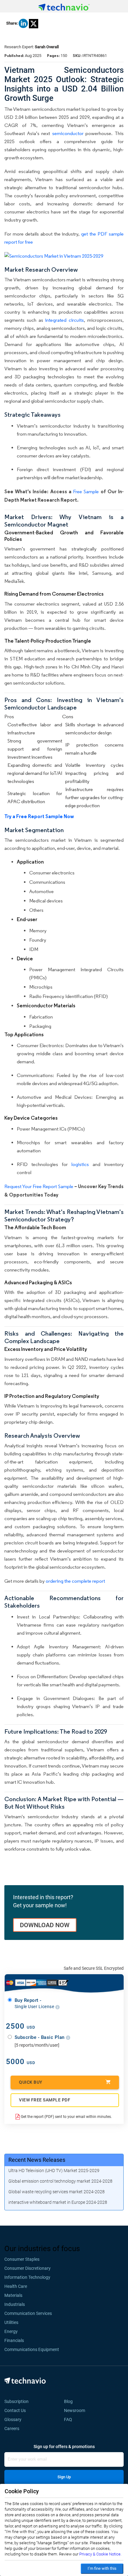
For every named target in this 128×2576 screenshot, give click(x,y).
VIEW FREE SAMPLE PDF (45, 2100)
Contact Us (15, 2410)
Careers (12, 2428)
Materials (13, 2295)
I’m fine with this (102, 2568)
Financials (14, 2340)
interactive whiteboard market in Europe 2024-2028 (58, 2202)
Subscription (16, 2401)
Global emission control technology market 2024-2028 (60, 2181)
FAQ (70, 2419)
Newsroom (76, 2410)
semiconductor (68, 133)
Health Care (16, 2286)
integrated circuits (64, 320)
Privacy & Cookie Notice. (100, 2554)
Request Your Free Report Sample (39, 1186)
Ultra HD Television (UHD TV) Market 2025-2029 (54, 2171)
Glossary (13, 2419)
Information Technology (27, 2277)
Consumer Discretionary (27, 2268)
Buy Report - (35, 2003)
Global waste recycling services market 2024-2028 (57, 2192)
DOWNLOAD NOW (45, 1925)
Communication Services (28, 2313)
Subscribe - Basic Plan (40, 2037)
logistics (80, 1164)
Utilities (11, 2322)
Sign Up (64, 2477)
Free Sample (86, 492)
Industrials (15, 2304)
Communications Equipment (32, 2349)
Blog (70, 2401)
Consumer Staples (22, 2259)
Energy (11, 2331)
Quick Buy (31, 2082)
